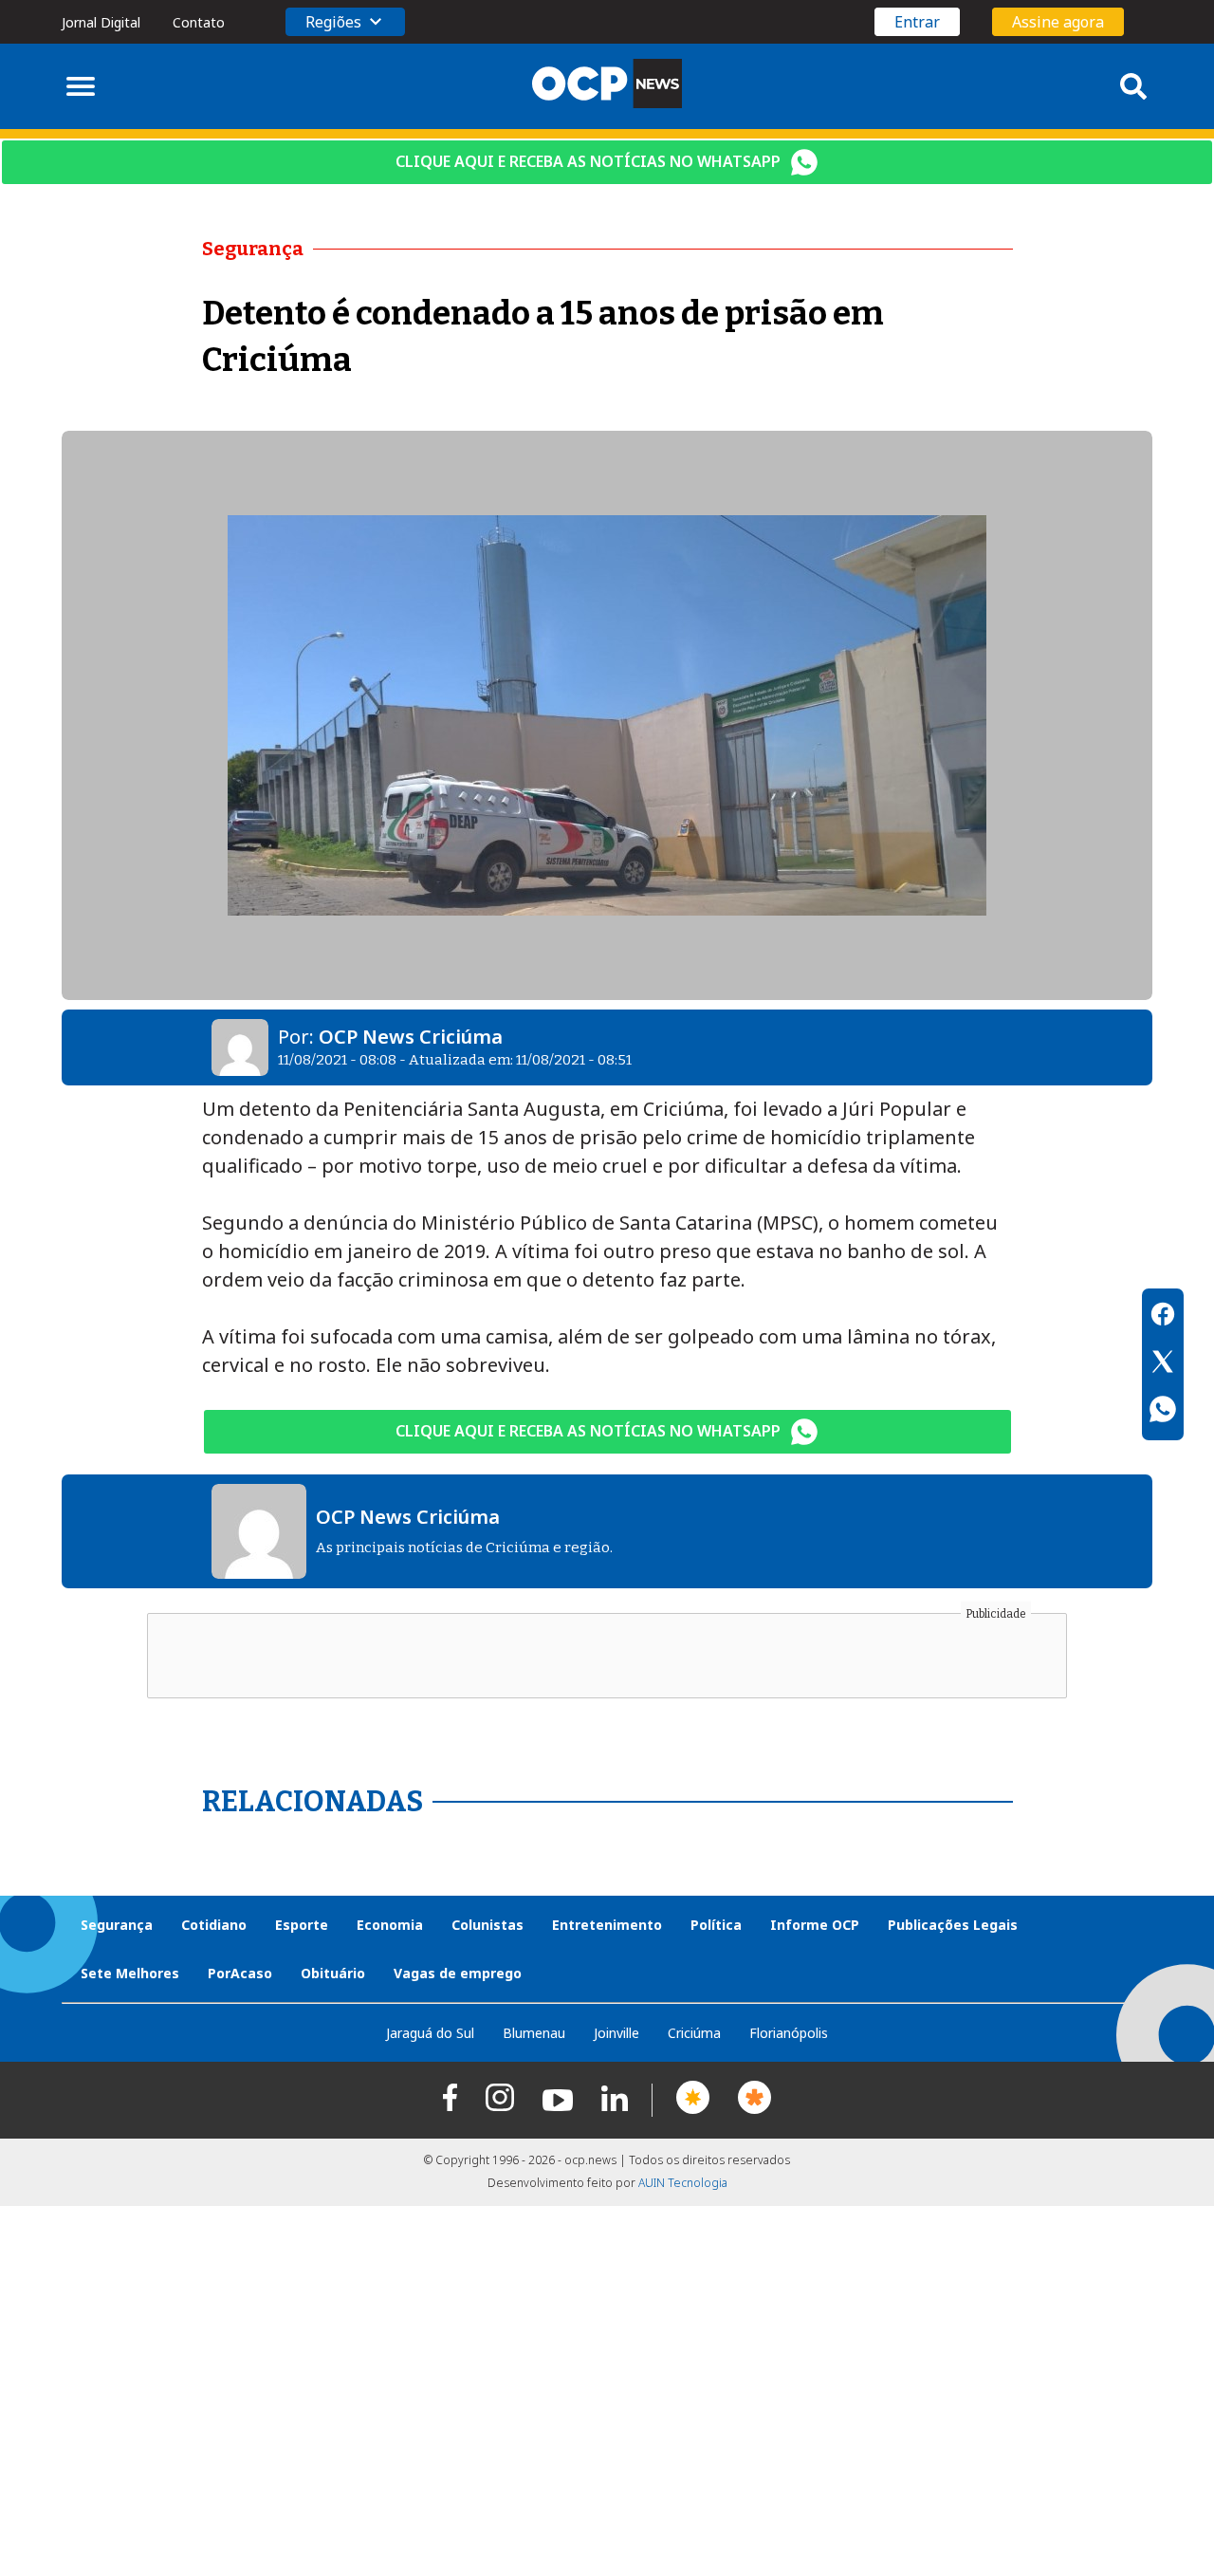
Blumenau (534, 2033)
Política (716, 1925)
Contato (199, 22)
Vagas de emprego (458, 1973)
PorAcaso (240, 1973)
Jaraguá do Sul (430, 2033)
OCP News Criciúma (411, 1037)
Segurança (117, 1925)
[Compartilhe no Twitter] (1163, 1364)
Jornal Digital (101, 22)
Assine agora (1058, 22)
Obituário (333, 1973)
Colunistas (487, 1925)
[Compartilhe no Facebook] (1163, 1317)
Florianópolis (789, 2033)
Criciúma (694, 2033)
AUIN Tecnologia (683, 2183)
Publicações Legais (953, 1925)
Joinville (616, 2033)
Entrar (917, 22)
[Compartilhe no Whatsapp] (1163, 1412)
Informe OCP (815, 1925)
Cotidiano (214, 1925)
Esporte (302, 1925)
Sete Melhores (130, 1973)
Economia (390, 1925)
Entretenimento (607, 1925)
